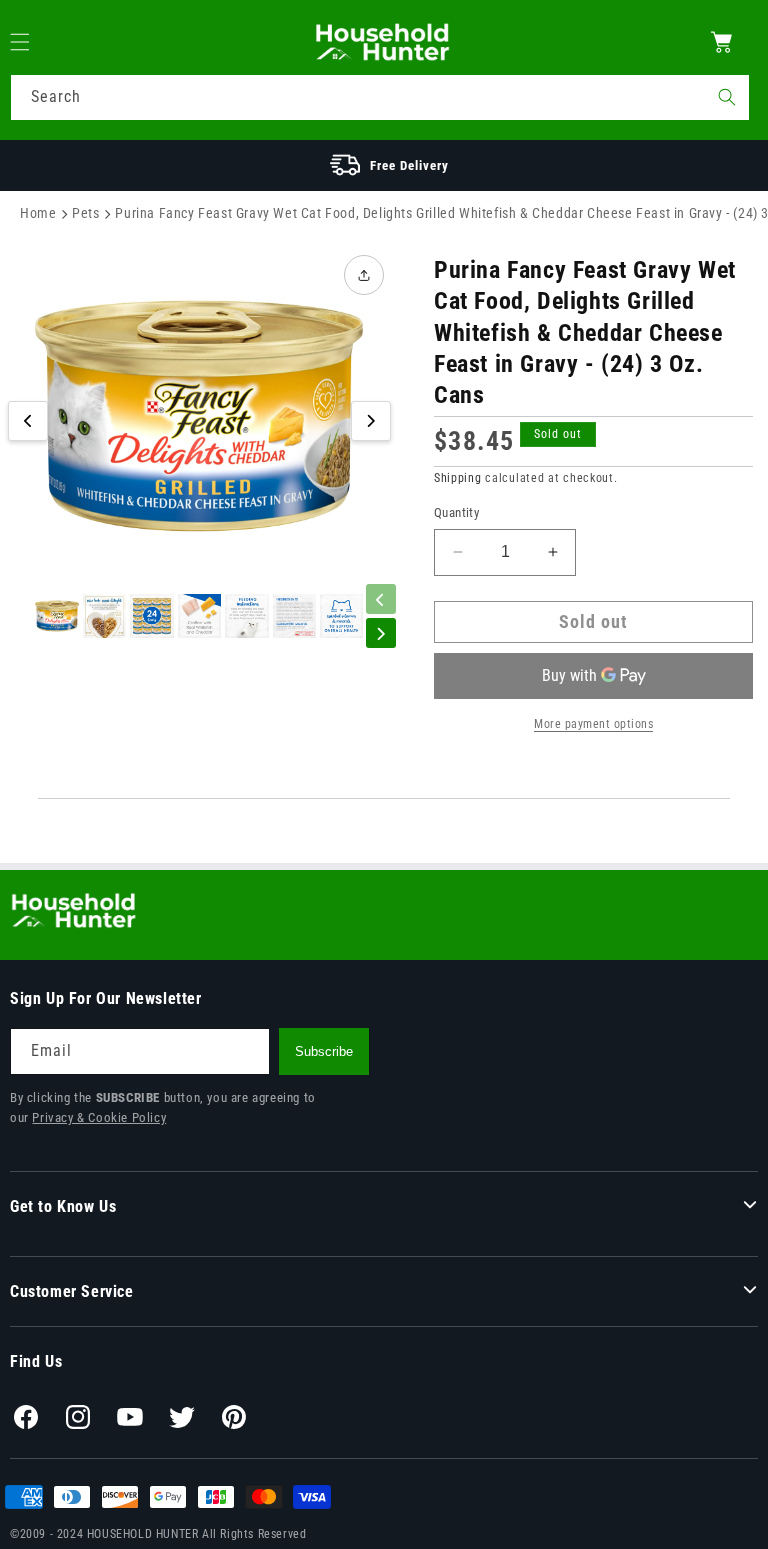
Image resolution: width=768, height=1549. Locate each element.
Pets (85, 213)
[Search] (727, 97)
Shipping (458, 478)
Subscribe (324, 1051)
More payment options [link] (593, 724)
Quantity (456, 512)
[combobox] (380, 97)
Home (38, 213)
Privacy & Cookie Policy (99, 1117)
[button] (32, 42)
